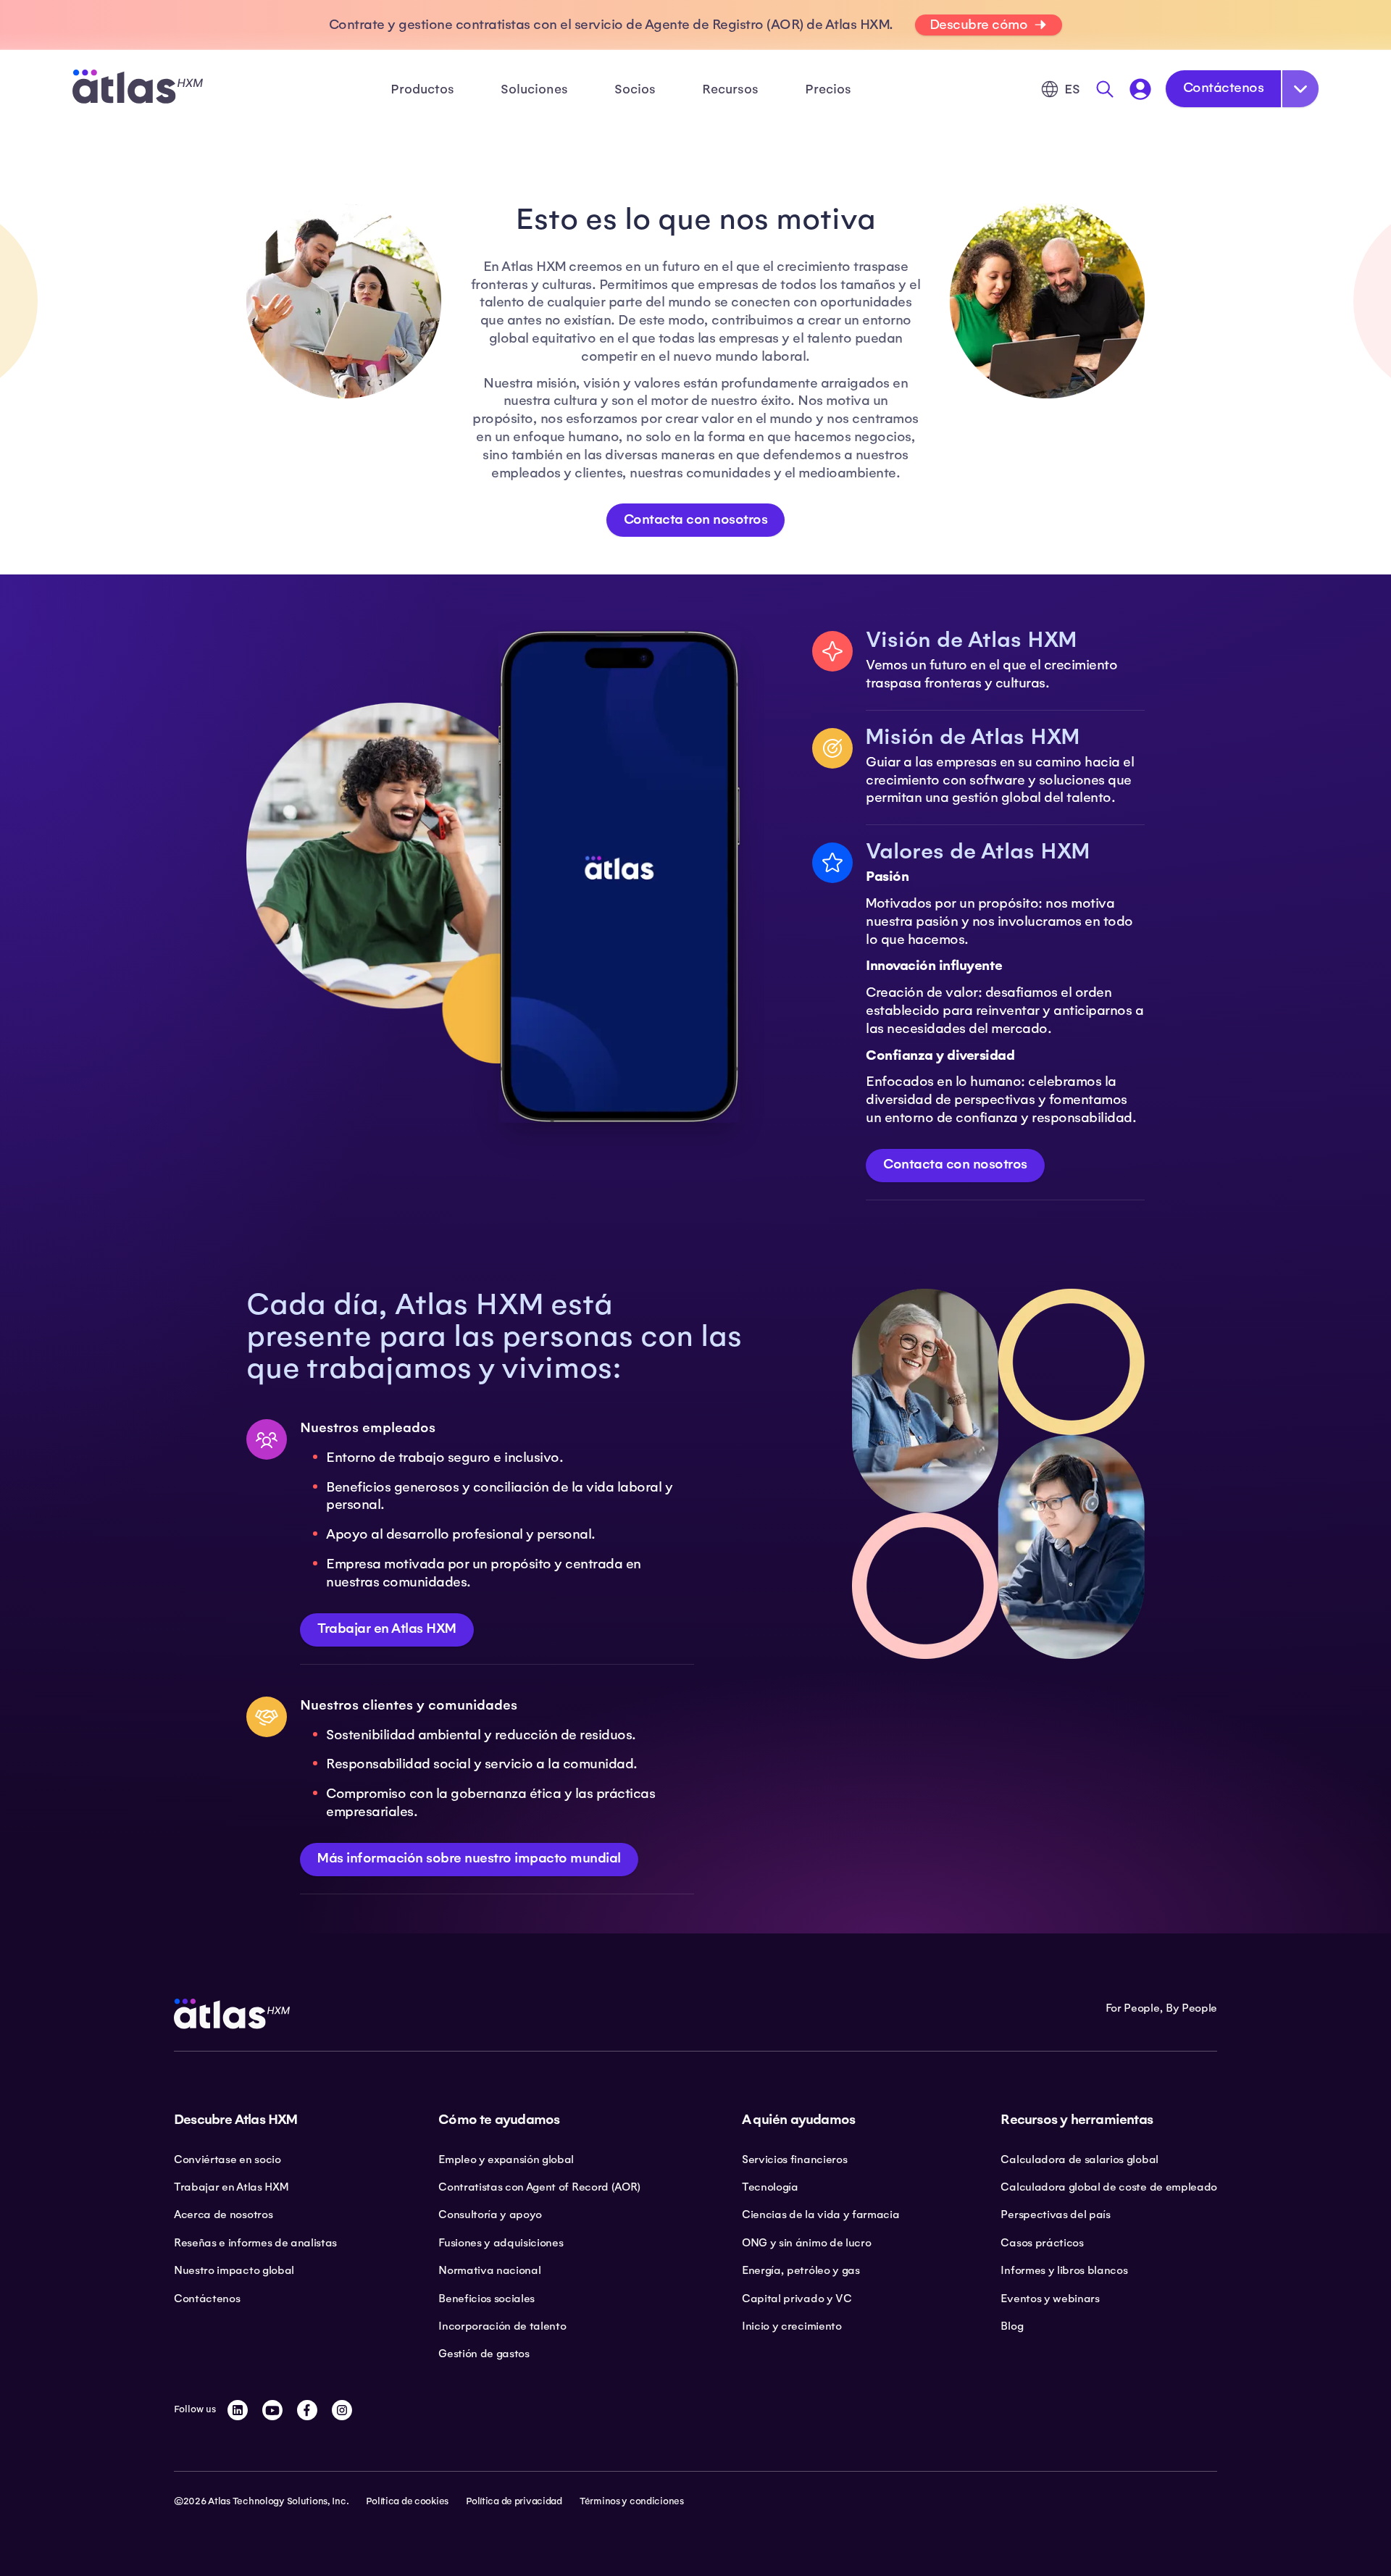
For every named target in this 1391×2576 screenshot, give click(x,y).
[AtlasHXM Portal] (1140, 89)
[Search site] (1105, 89)
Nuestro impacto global (234, 2270)
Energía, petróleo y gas (801, 2270)
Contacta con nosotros (696, 519)
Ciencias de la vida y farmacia (820, 2215)
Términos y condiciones (632, 2501)
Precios (828, 89)
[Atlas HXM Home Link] (138, 89)
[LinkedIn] (238, 2410)
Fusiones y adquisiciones (501, 2243)
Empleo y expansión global (506, 2159)
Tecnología (770, 2187)
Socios (635, 89)
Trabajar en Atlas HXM (387, 1628)
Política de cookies (407, 2501)
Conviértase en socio (227, 2159)
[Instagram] (342, 2410)
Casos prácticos (1042, 2243)
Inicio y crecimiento (792, 2326)
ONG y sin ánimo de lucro (806, 2243)
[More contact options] (1300, 89)
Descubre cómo (979, 25)
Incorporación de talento (502, 2326)
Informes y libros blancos (1064, 2270)
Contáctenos (1224, 88)
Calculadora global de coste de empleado (1109, 2187)
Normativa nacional (489, 2270)
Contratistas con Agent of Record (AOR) (539, 2187)
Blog (1012, 2326)
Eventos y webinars (1050, 2299)
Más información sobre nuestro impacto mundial (469, 1858)
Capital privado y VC (797, 2299)
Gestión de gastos (484, 2354)
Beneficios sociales (486, 2299)
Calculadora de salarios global (1079, 2159)
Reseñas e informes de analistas (255, 2243)
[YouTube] (272, 2410)
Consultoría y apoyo (490, 2215)
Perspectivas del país (1055, 2215)
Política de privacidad (514, 2501)
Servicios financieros (794, 2159)
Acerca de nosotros (223, 2215)
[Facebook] (307, 2410)
